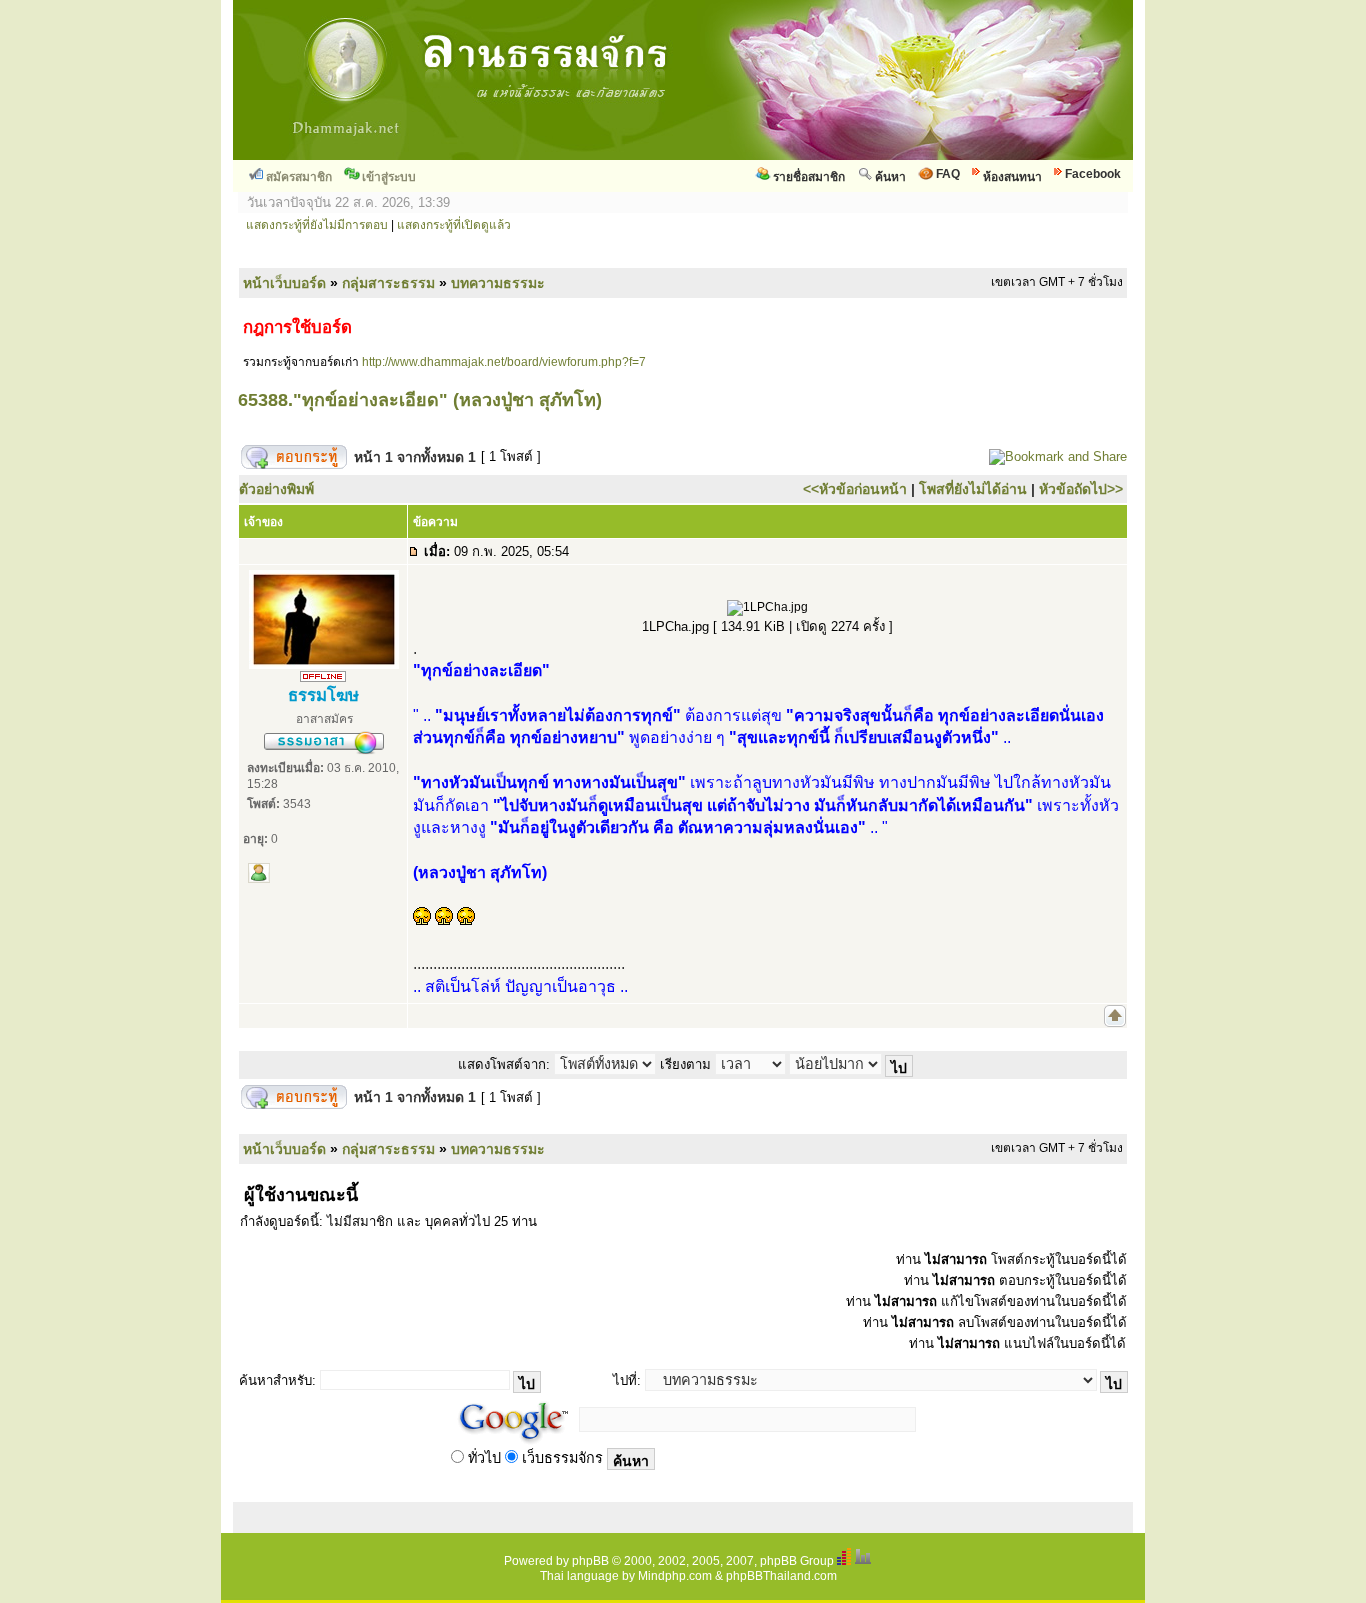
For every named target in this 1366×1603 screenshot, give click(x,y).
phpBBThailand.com (781, 1576)
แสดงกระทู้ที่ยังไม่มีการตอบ (317, 225)
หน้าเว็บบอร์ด (284, 283)
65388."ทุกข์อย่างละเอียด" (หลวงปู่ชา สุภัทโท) (420, 400)
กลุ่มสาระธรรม (388, 283)
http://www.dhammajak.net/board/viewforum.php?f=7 (504, 362)
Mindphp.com (675, 1576)
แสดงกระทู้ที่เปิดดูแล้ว (454, 225)
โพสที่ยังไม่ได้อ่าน (973, 489)
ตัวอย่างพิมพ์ (276, 489)
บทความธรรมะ (498, 283)
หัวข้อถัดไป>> (1081, 489)
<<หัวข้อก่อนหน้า (855, 489)
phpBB (590, 1561)
